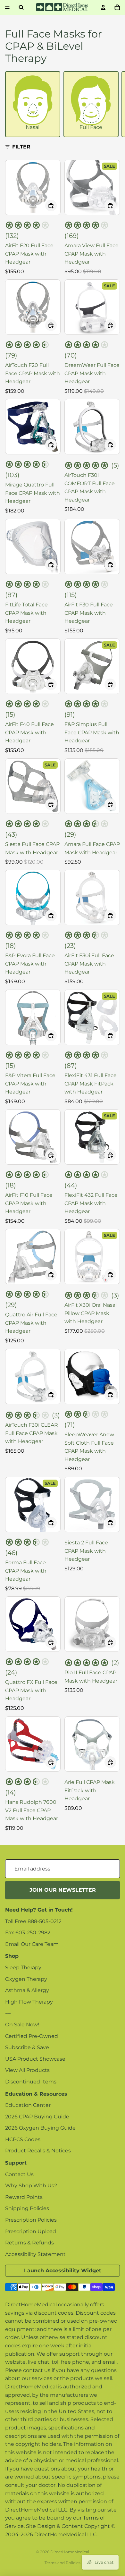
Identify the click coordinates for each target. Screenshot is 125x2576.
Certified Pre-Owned (32, 2036)
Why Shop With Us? (31, 2186)
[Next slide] (114, 104)
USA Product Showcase (35, 2059)
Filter (21, 147)
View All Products (27, 2070)
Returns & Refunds (29, 2243)
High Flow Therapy (29, 2002)
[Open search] (21, 7)
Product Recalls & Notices (38, 2151)
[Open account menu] (103, 7)
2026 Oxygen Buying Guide (40, 2128)
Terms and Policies (63, 2563)
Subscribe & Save (27, 2047)
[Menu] (7, 7)
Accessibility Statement (35, 2254)
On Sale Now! (22, 2025)
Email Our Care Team (32, 1944)
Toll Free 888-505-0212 (33, 1921)
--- (8, 2013)
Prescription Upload (31, 2231)
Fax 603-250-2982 (28, 1933)
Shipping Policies (27, 2208)
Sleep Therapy (23, 1968)
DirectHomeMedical (70, 2552)
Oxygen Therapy (26, 1979)
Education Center (28, 2105)
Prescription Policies (31, 2220)
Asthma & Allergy (27, 1990)
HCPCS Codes (23, 2139)
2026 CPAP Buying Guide (37, 2117)
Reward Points (24, 2197)
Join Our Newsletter (63, 1890)
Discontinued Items (31, 2082)
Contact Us (19, 2174)
